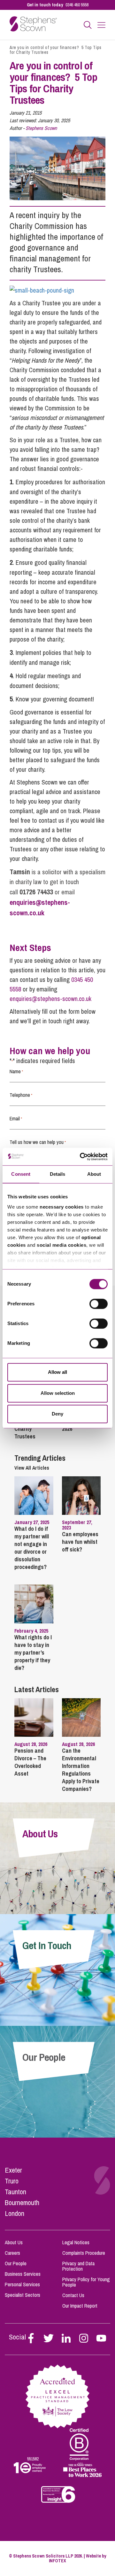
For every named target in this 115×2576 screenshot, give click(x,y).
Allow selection (58, 1393)
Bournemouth (22, 2203)
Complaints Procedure (84, 2253)
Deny (57, 1414)
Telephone (21, 1095)
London (15, 2213)
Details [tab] (58, 1174)
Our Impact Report (80, 2306)
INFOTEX (57, 2561)
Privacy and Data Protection (78, 2266)
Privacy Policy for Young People (86, 2282)
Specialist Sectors (23, 2295)
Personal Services (22, 2284)
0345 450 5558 (77, 5)
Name (16, 1071)
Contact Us (73, 2295)
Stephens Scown (41, 128)
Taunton (15, 2192)
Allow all (57, 1372)
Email (16, 1118)
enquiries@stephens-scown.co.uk (50, 999)
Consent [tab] (21, 1174)
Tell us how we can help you (38, 1142)
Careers (12, 2253)
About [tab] (94, 1174)
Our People (16, 2263)
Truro (12, 2181)
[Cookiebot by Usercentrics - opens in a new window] (81, 1157)
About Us (14, 2242)
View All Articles (32, 1468)
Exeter (13, 2170)
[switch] (99, 1304)
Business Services (23, 2274)
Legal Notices (76, 2242)
